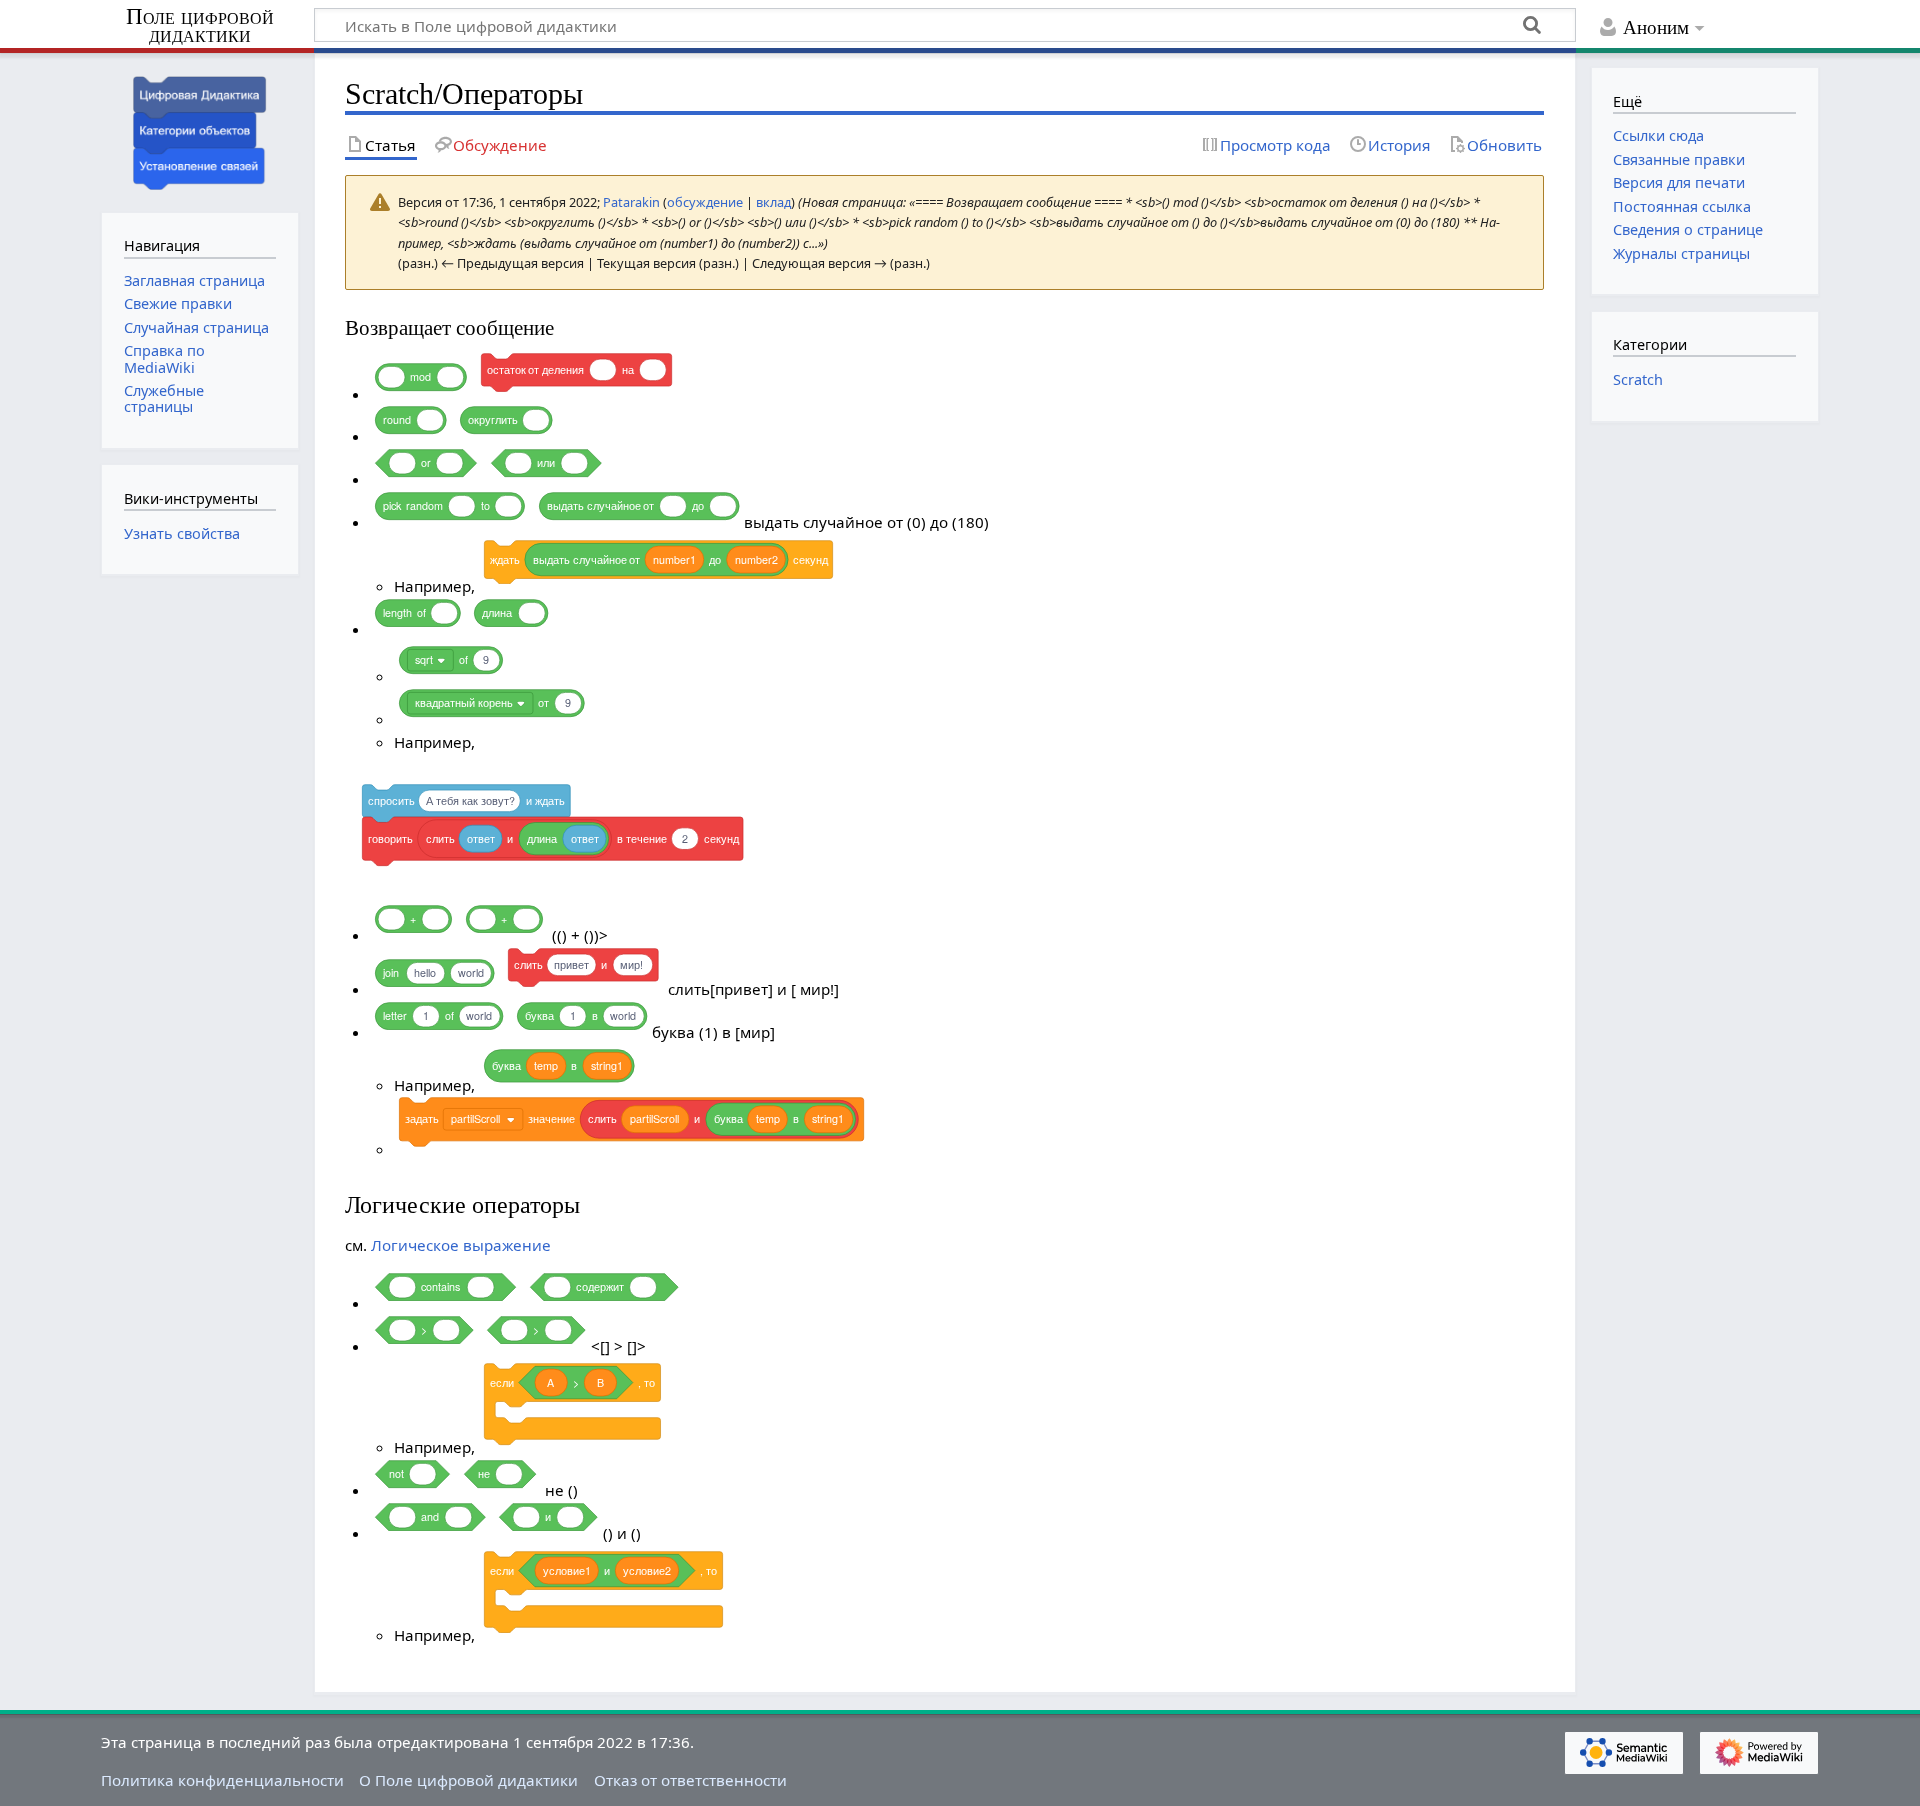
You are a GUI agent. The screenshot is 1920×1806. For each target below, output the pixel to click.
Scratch (1638, 379)
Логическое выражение (461, 1245)
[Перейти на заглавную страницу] (200, 130)
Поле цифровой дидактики (200, 26)
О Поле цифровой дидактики (468, 1780)
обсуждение (705, 202)
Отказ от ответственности (690, 1780)
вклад (773, 202)
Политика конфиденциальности (222, 1780)
